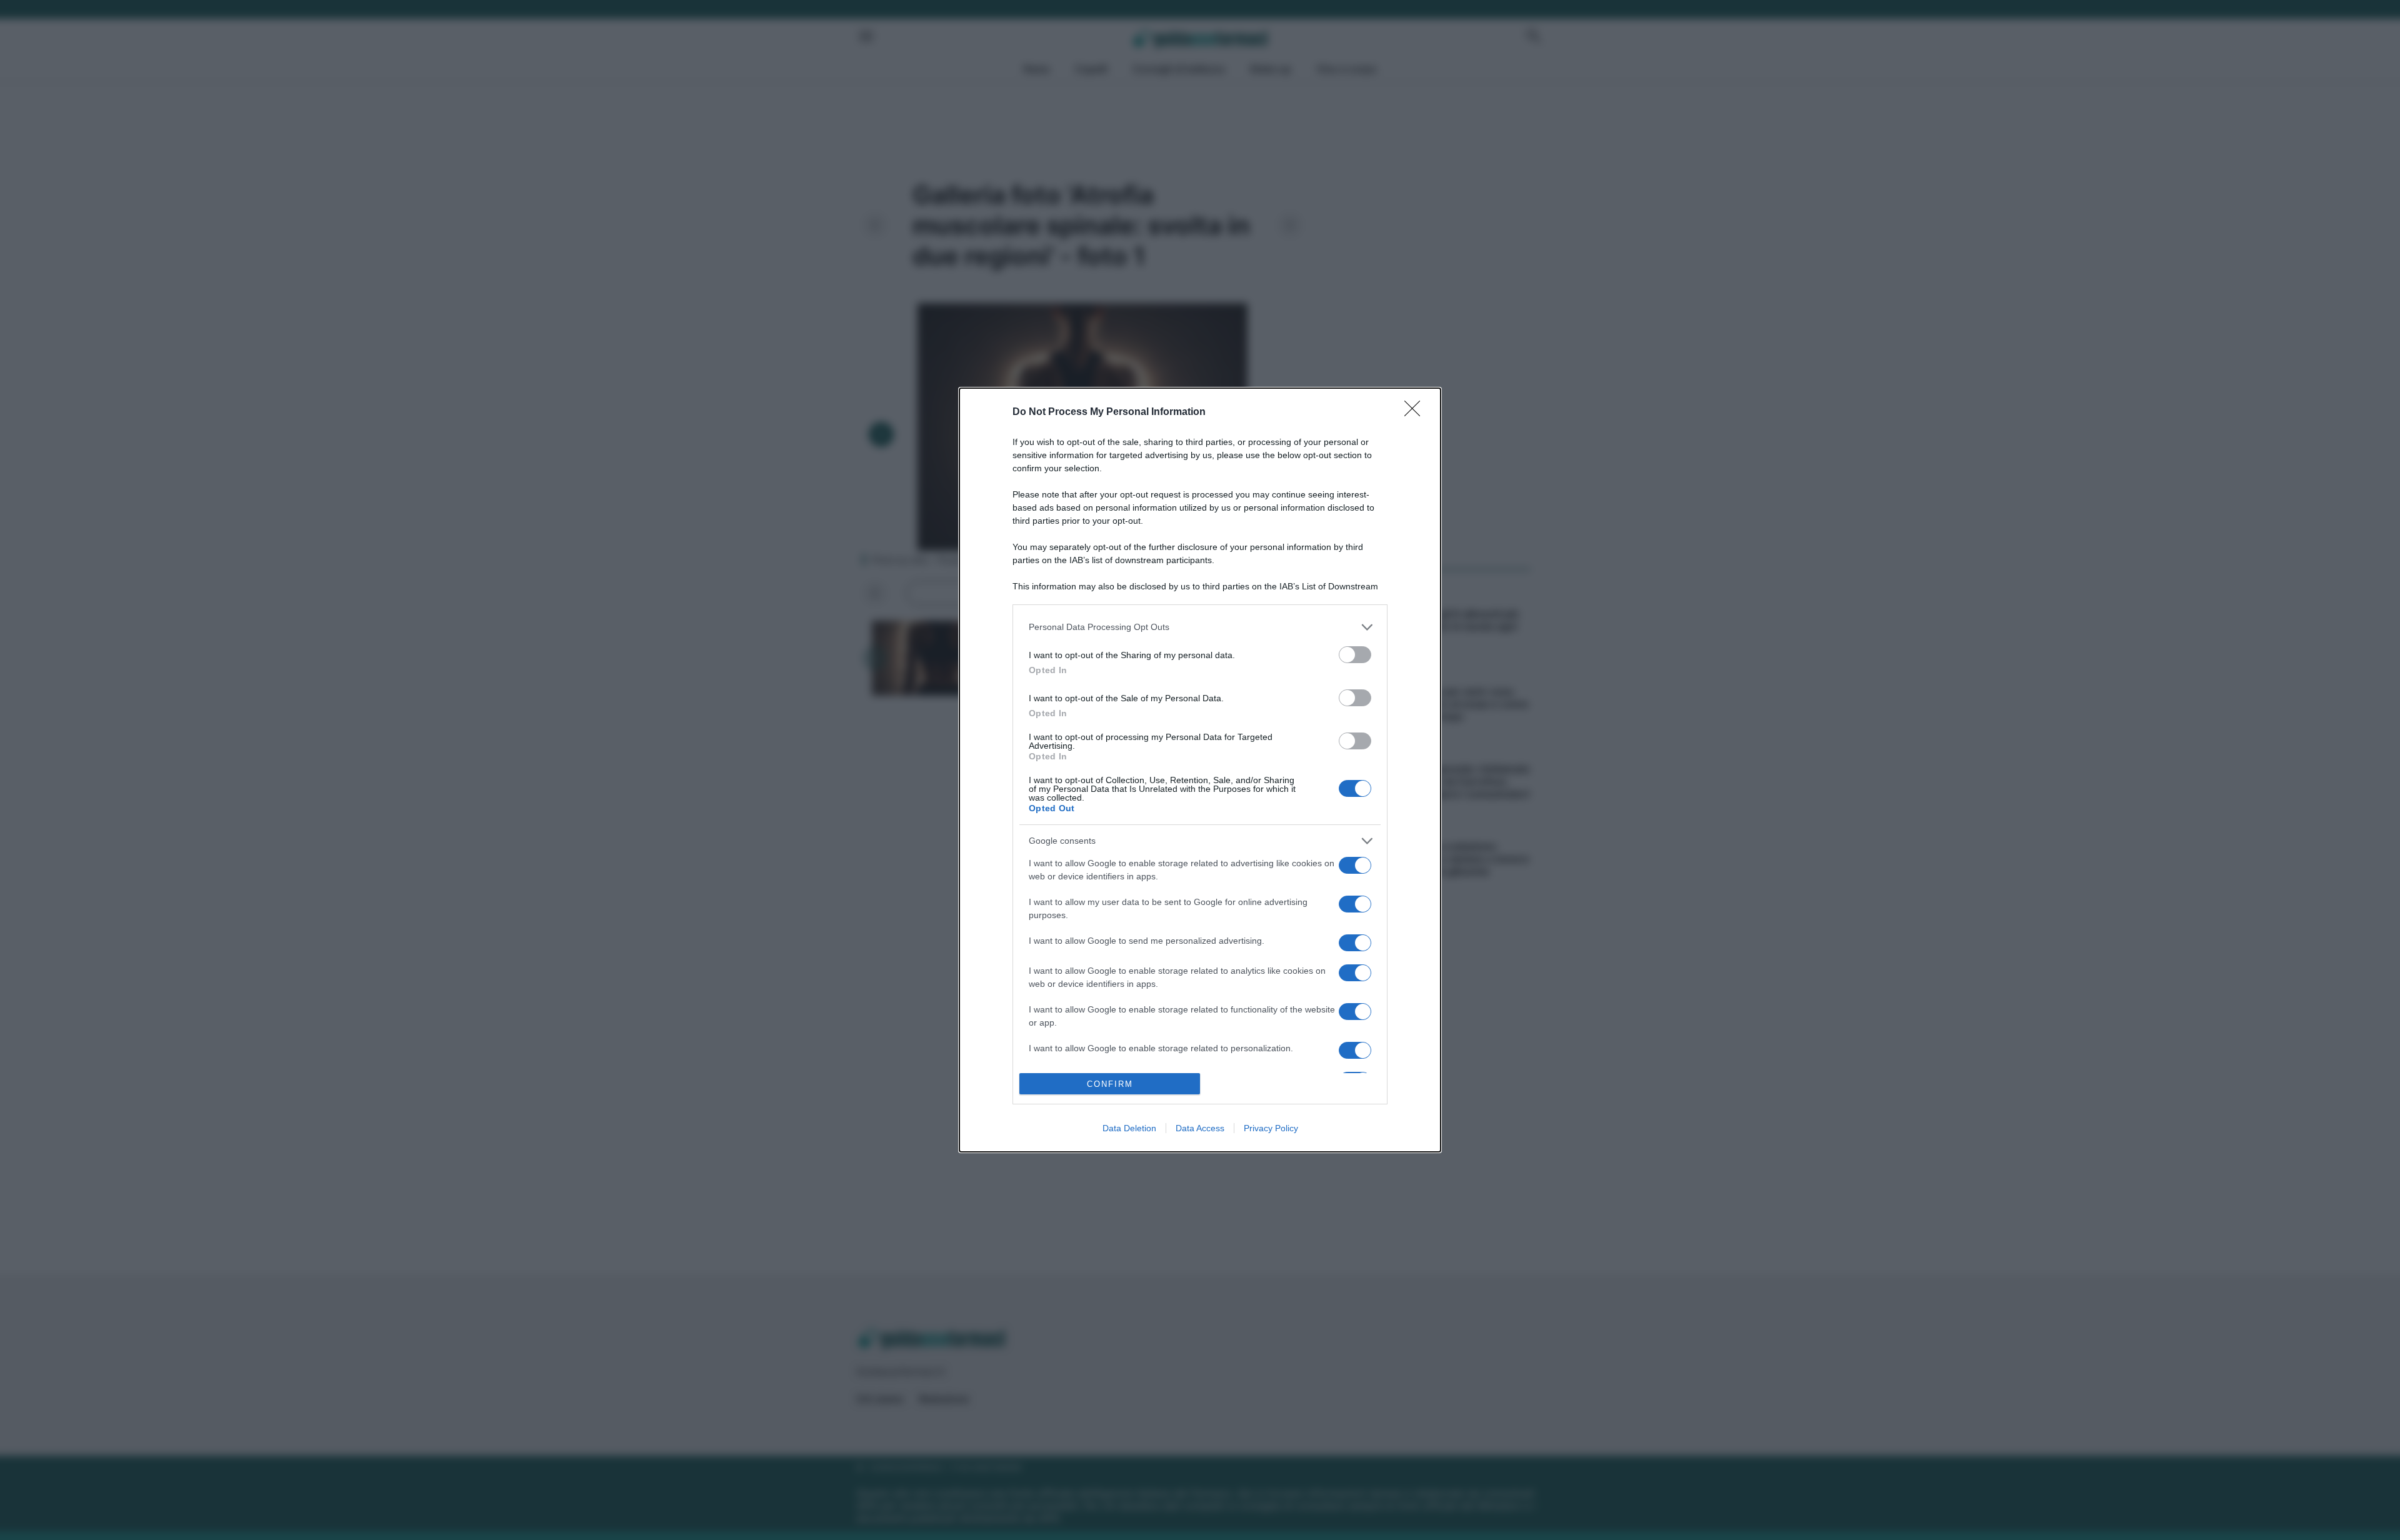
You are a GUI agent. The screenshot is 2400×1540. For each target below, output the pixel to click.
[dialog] (1200, 770)
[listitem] (1200, 627)
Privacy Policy (1271, 1128)
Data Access (1200, 1128)
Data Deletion (1129, 1128)
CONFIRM (1110, 1084)
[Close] (1416, 412)
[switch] (1355, 655)
